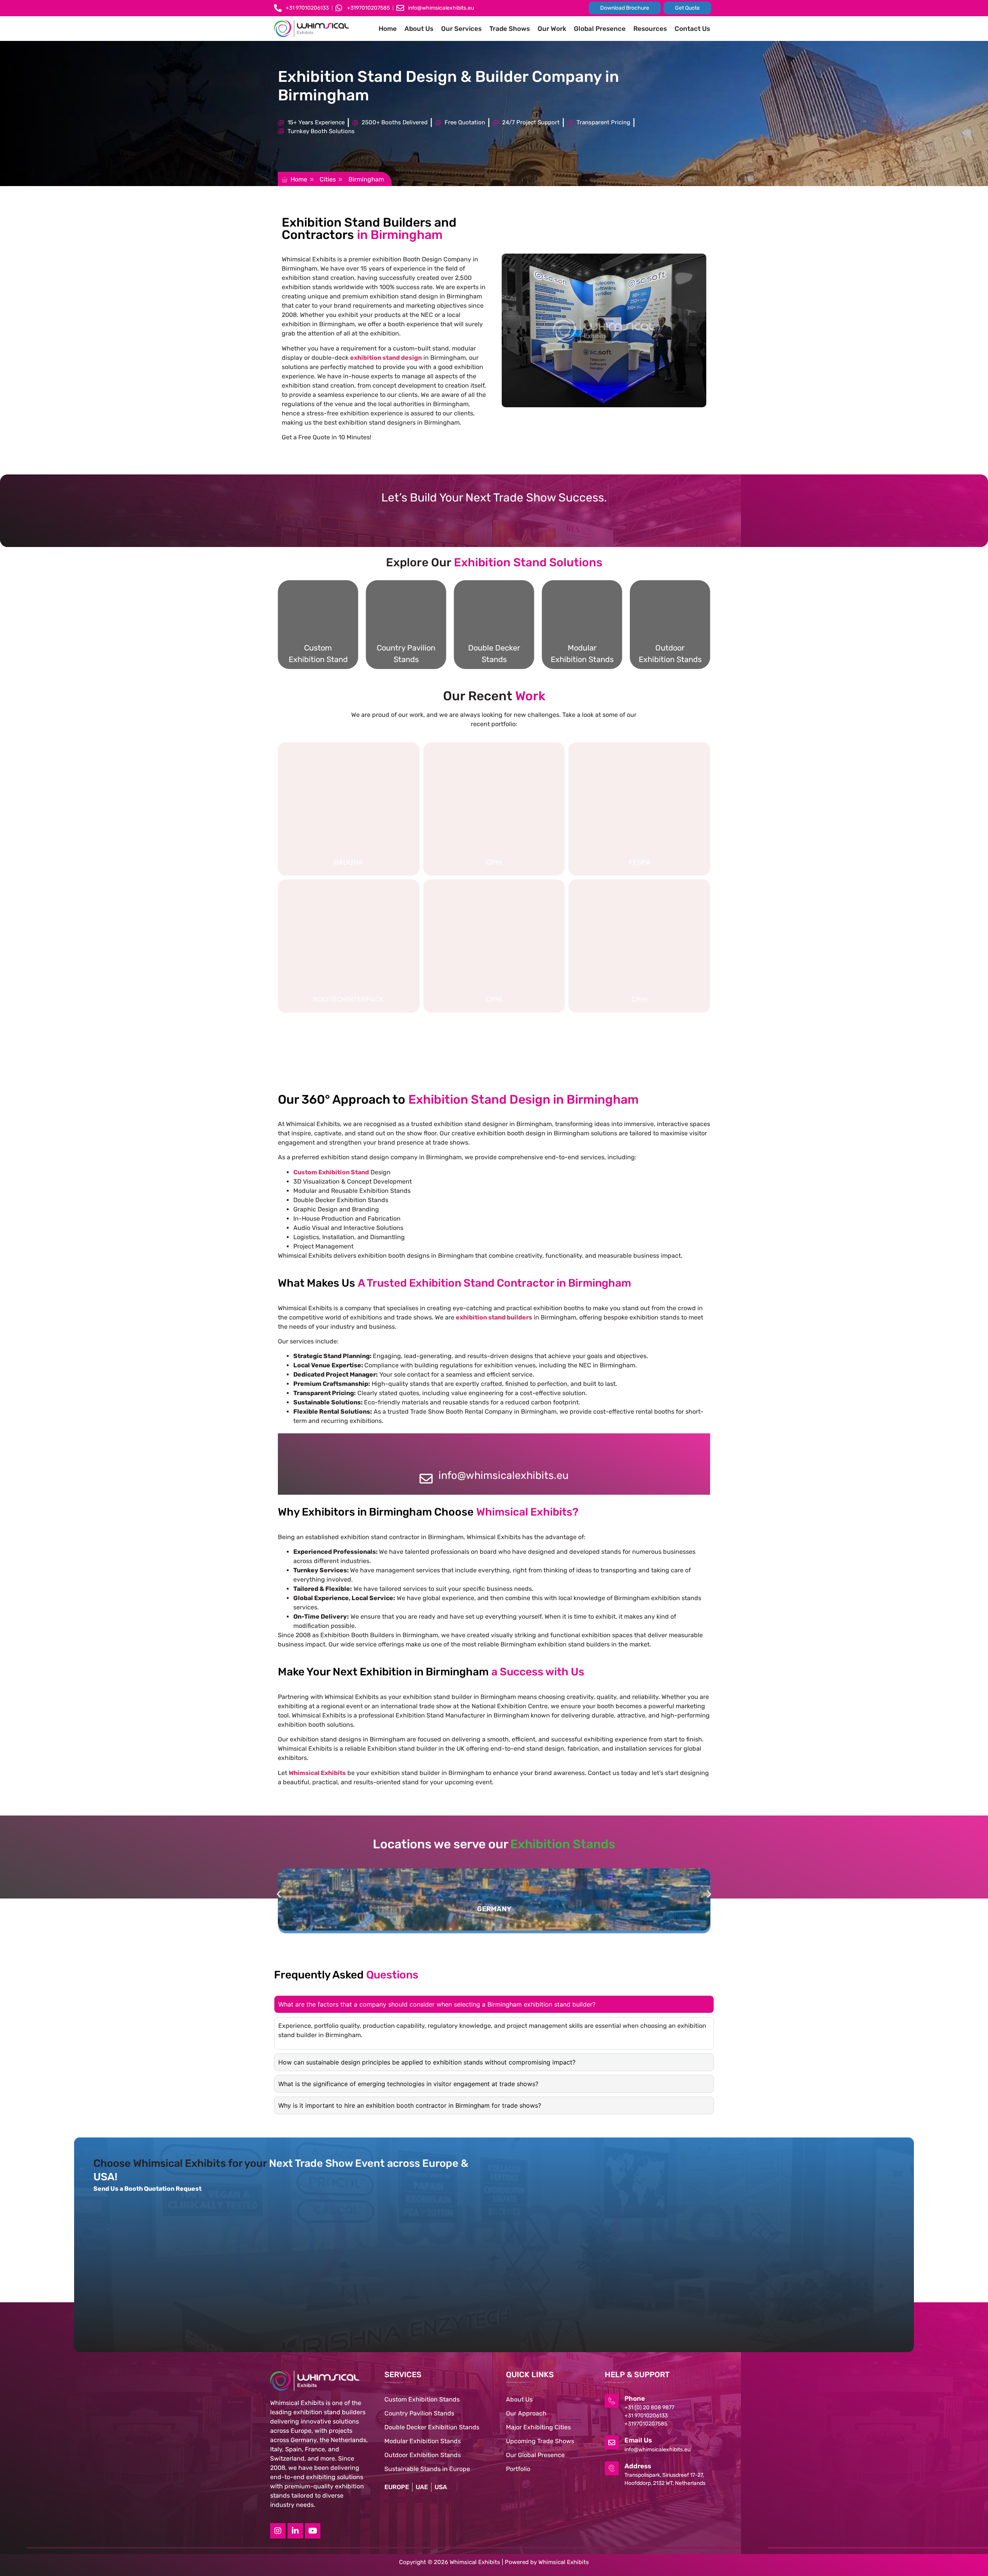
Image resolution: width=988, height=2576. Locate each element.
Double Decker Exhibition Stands (432, 2427)
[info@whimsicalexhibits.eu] (426, 1479)
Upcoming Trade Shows (540, 2441)
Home (388, 29)
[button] (335, 154)
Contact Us (692, 29)
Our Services (461, 29)
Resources (650, 29)
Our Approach (526, 2413)
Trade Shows (510, 29)
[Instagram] (278, 2531)
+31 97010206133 (646, 2416)
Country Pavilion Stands (419, 2413)
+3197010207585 (646, 2424)
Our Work (552, 29)
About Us (419, 29)
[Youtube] (313, 2531)
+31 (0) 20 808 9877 (649, 2407)
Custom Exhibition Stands (422, 2399)
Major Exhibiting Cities (538, 2427)
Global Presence (600, 29)
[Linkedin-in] (295, 2531)
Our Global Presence (535, 2455)
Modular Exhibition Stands (423, 2441)
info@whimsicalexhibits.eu (503, 1475)
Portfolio (518, 2469)
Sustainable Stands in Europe (427, 2469)
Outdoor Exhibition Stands (423, 2455)
